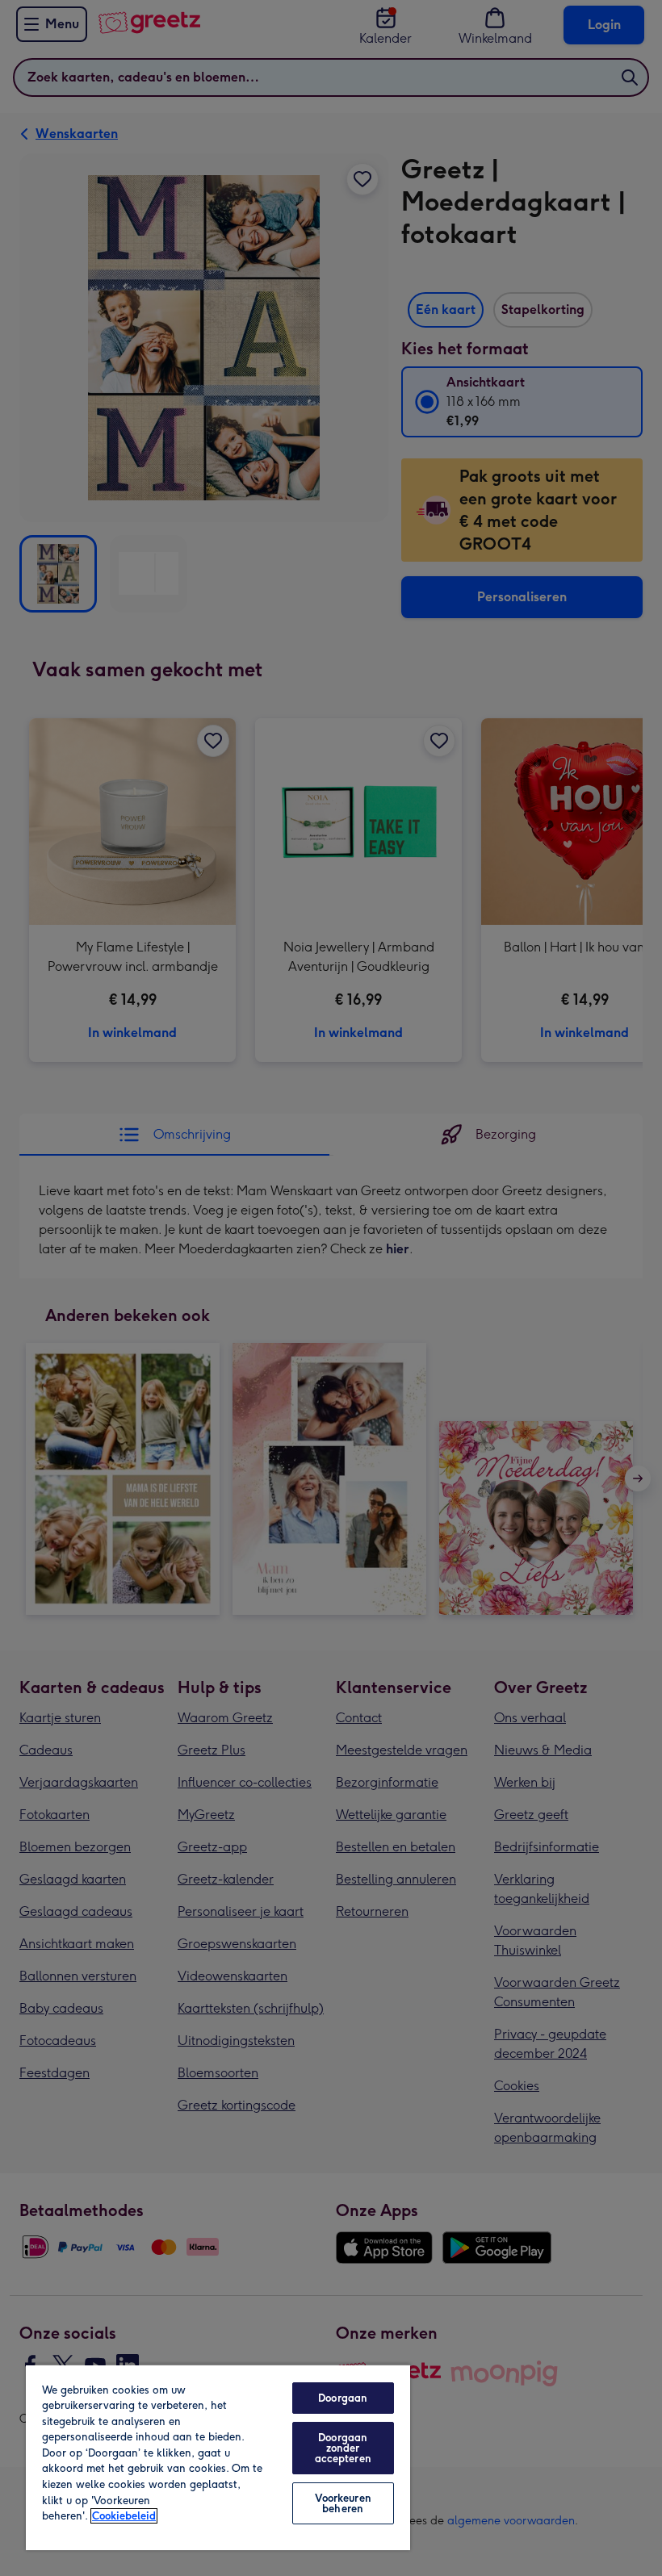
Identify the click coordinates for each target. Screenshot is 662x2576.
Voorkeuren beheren (343, 2503)
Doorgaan (343, 2398)
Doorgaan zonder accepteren (343, 2448)
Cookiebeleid (124, 2516)
